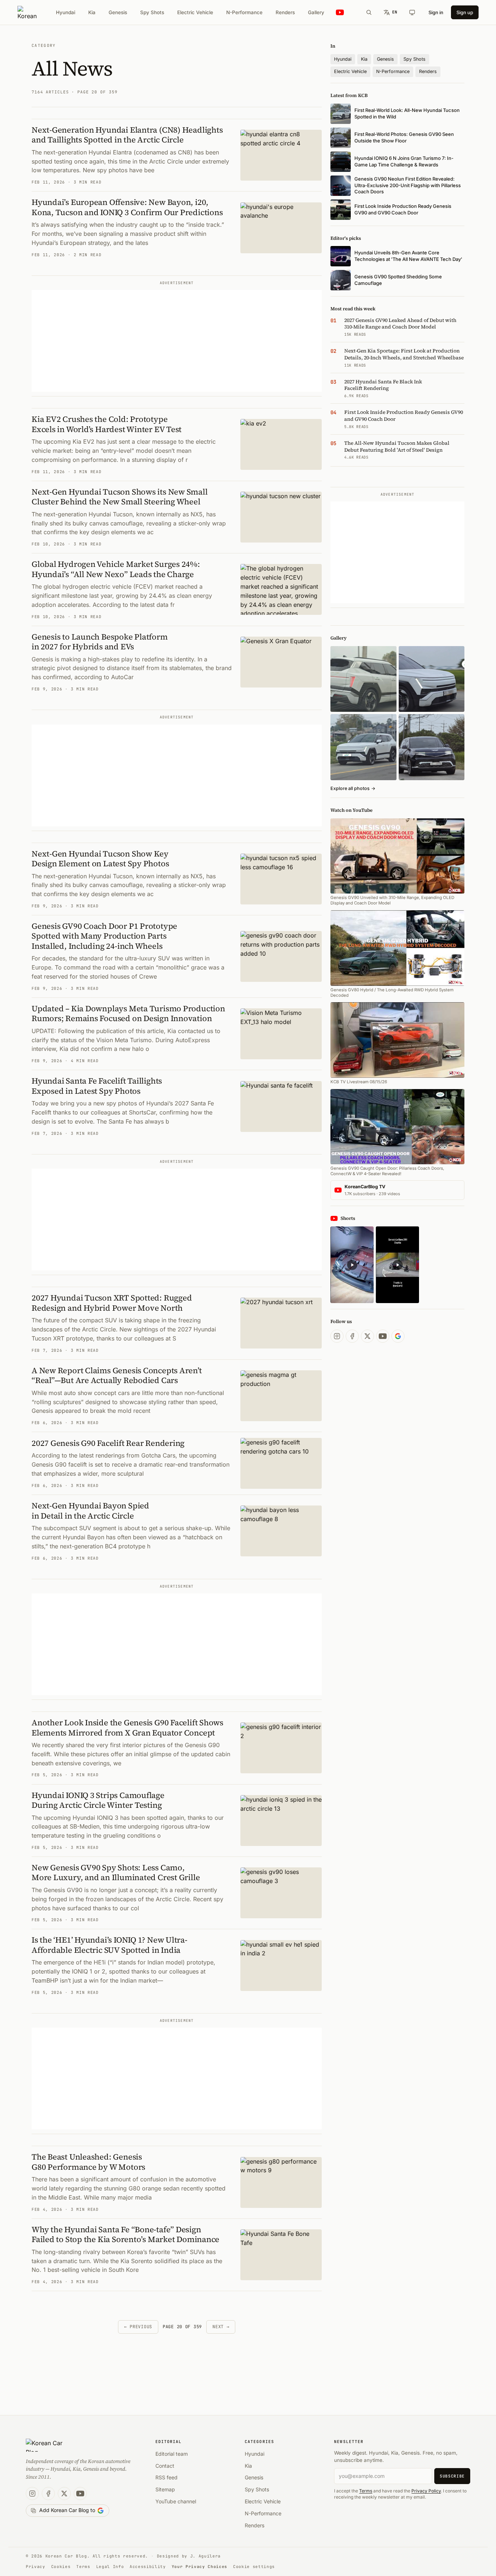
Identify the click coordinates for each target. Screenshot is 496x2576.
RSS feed (166, 2477)
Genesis (118, 12)
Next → (221, 2327)
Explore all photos (353, 788)
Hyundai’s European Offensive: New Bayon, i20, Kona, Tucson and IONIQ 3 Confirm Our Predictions (127, 207)
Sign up (465, 12)
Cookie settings (254, 2567)
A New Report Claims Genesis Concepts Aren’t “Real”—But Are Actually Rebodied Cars (117, 1375)
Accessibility (148, 2567)
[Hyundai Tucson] (363, 747)
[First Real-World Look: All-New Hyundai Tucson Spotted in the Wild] (363, 679)
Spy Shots (152, 12)
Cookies (61, 2567)
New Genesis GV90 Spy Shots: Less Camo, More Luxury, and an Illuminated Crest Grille (116, 1872)
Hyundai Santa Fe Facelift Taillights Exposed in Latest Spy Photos (97, 1086)
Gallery (316, 12)
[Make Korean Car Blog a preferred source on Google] (398, 1336)
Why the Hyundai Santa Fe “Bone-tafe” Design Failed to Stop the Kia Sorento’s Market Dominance (125, 2234)
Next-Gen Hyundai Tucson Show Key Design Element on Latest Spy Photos (100, 859)
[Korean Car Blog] (27, 12)
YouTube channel (176, 2501)
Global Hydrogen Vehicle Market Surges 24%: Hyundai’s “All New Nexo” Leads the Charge (116, 569)
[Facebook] (352, 1336)
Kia (92, 12)
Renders (285, 12)
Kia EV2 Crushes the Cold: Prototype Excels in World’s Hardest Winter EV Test (107, 424)
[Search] (369, 12)
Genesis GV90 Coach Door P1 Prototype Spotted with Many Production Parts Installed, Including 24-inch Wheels (104, 936)
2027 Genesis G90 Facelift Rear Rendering (108, 1443)
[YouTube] (383, 1336)
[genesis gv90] (432, 747)
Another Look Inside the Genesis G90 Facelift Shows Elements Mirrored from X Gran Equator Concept (127, 1728)
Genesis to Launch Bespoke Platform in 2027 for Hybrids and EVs (100, 642)
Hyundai (66, 12)
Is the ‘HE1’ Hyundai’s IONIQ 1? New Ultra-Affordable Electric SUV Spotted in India (109, 1945)
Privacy (36, 2567)
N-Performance (244, 12)
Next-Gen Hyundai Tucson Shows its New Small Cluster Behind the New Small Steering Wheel (120, 497)
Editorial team (172, 2454)
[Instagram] (337, 1336)
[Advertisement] (177, 341)
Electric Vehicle (195, 12)
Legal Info (110, 2567)
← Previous (138, 2327)
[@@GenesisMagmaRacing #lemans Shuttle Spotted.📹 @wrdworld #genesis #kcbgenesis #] (397, 1265)
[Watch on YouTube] (340, 13)
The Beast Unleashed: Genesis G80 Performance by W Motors (88, 2162)
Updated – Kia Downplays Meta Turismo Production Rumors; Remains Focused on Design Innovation (128, 1013)
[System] (412, 12)
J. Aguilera (206, 2556)
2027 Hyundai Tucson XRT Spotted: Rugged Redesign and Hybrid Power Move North (112, 1303)
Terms (366, 2491)
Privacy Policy (426, 2491)
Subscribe (452, 2476)
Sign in (436, 12)
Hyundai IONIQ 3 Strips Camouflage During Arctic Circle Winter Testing (98, 1800)
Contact (165, 2466)
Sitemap (165, 2489)
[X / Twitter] (367, 1336)
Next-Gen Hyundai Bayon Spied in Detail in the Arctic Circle (90, 1511)
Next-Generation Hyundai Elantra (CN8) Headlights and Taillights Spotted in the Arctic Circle (127, 135)
